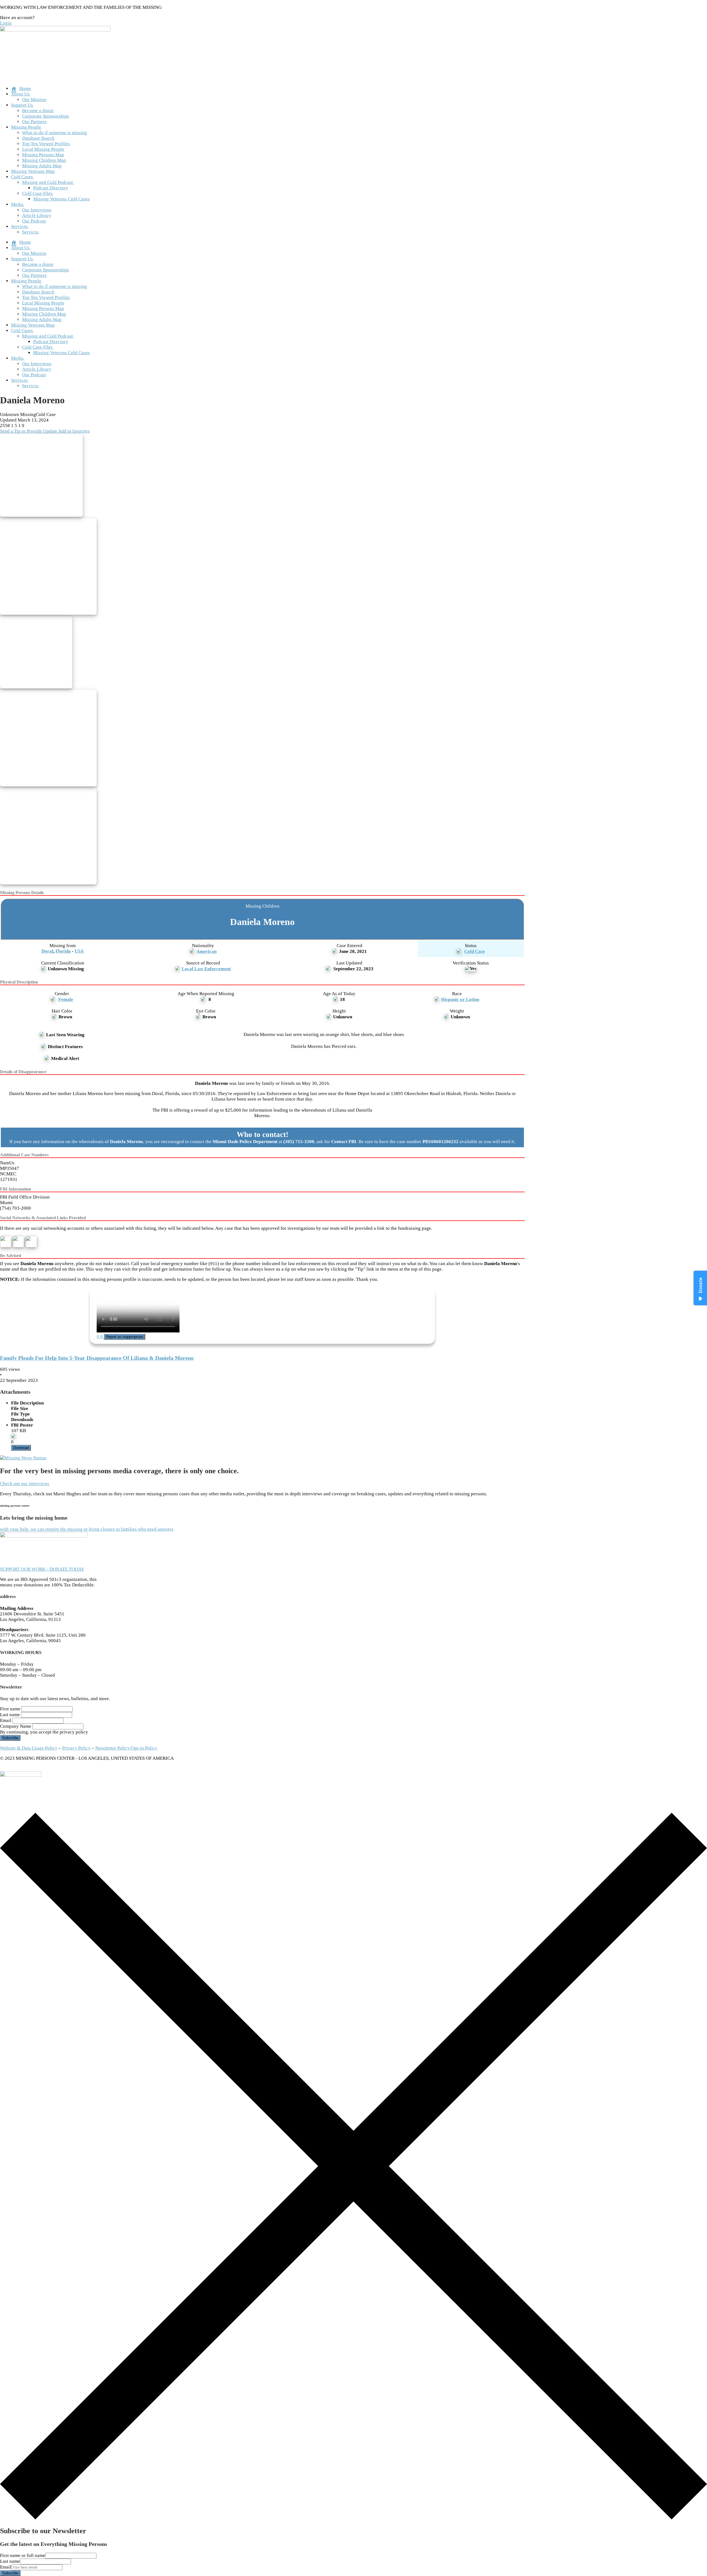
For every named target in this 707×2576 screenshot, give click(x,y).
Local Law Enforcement (206, 969)
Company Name (16, 1726)
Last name (10, 1715)
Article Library (37, 215)
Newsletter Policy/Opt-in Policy (126, 1748)
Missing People (26, 127)
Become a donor (38, 111)
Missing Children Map (44, 160)
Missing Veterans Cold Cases (61, 199)
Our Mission (34, 100)
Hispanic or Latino (460, 999)
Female (66, 999)
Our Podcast (34, 221)
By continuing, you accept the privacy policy (44, 1732)
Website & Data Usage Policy (29, 1748)
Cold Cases (22, 177)
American (206, 951)
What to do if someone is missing (55, 133)
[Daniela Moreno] (43, 476)
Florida (63, 951)
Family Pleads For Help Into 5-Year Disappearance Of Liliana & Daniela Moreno (97, 1358)
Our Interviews (37, 210)
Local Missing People (43, 149)
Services (19, 226)
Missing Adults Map (42, 166)
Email (6, 1720)
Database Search (38, 138)
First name (10, 1709)
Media (17, 204)
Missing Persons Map (43, 155)
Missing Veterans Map (33, 171)
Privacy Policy (76, 1748)
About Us (20, 94)
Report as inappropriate (125, 1337)
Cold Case (475, 951)
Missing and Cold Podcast (48, 182)
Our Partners (34, 122)
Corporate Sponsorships (46, 116)
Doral (47, 951)
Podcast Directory (51, 188)
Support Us (22, 105)
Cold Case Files (37, 193)
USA (79, 951)
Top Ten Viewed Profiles (46, 144)
